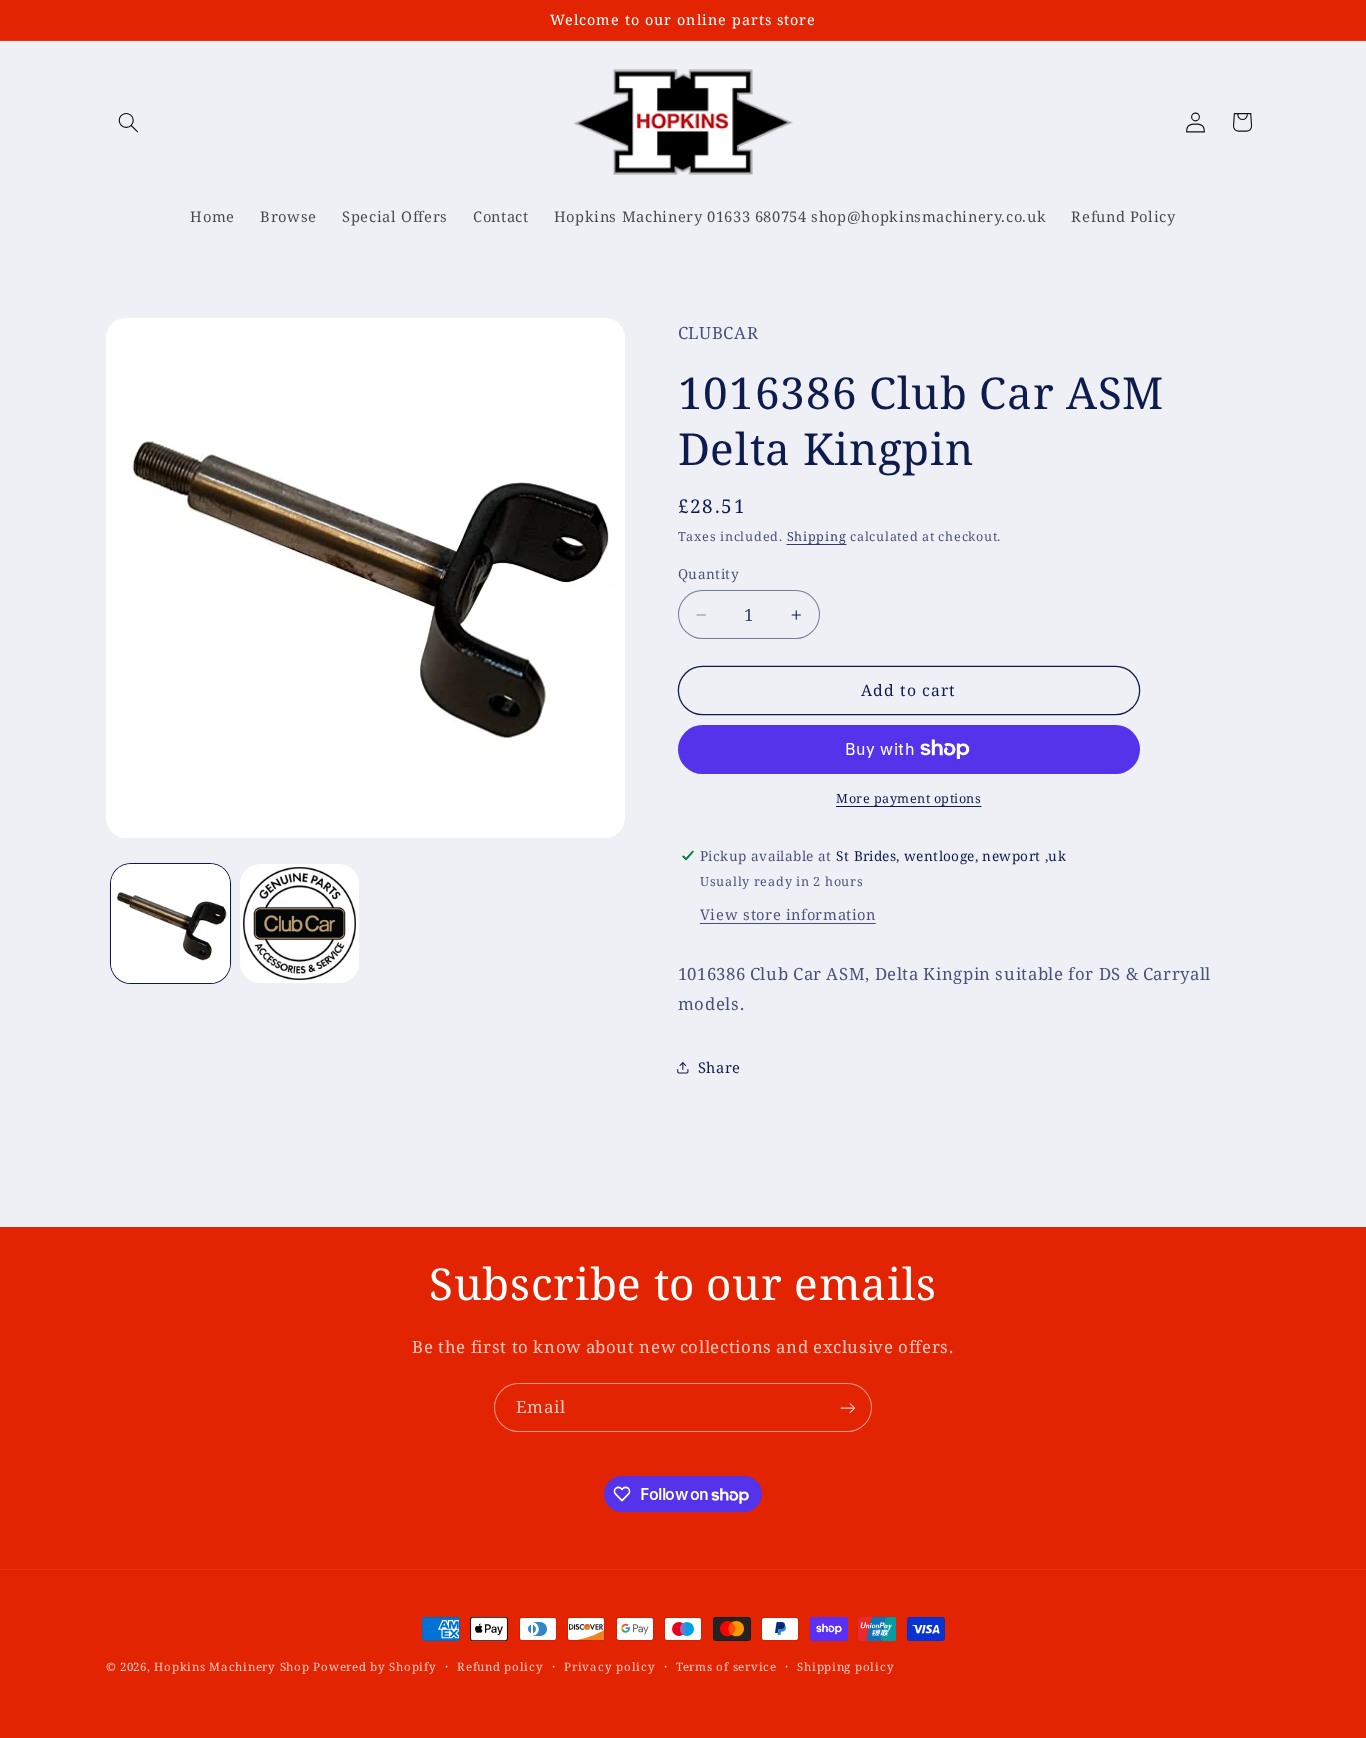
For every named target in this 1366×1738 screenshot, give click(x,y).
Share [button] (719, 1067)
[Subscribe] (848, 1407)
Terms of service (726, 1667)
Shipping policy (845, 1667)
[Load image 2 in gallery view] (299, 923)
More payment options (909, 798)
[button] (129, 122)
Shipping (817, 536)
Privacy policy (609, 1667)
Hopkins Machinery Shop (231, 1666)
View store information (788, 914)
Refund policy (500, 1667)
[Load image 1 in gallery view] (170, 923)
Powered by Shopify (374, 1666)
